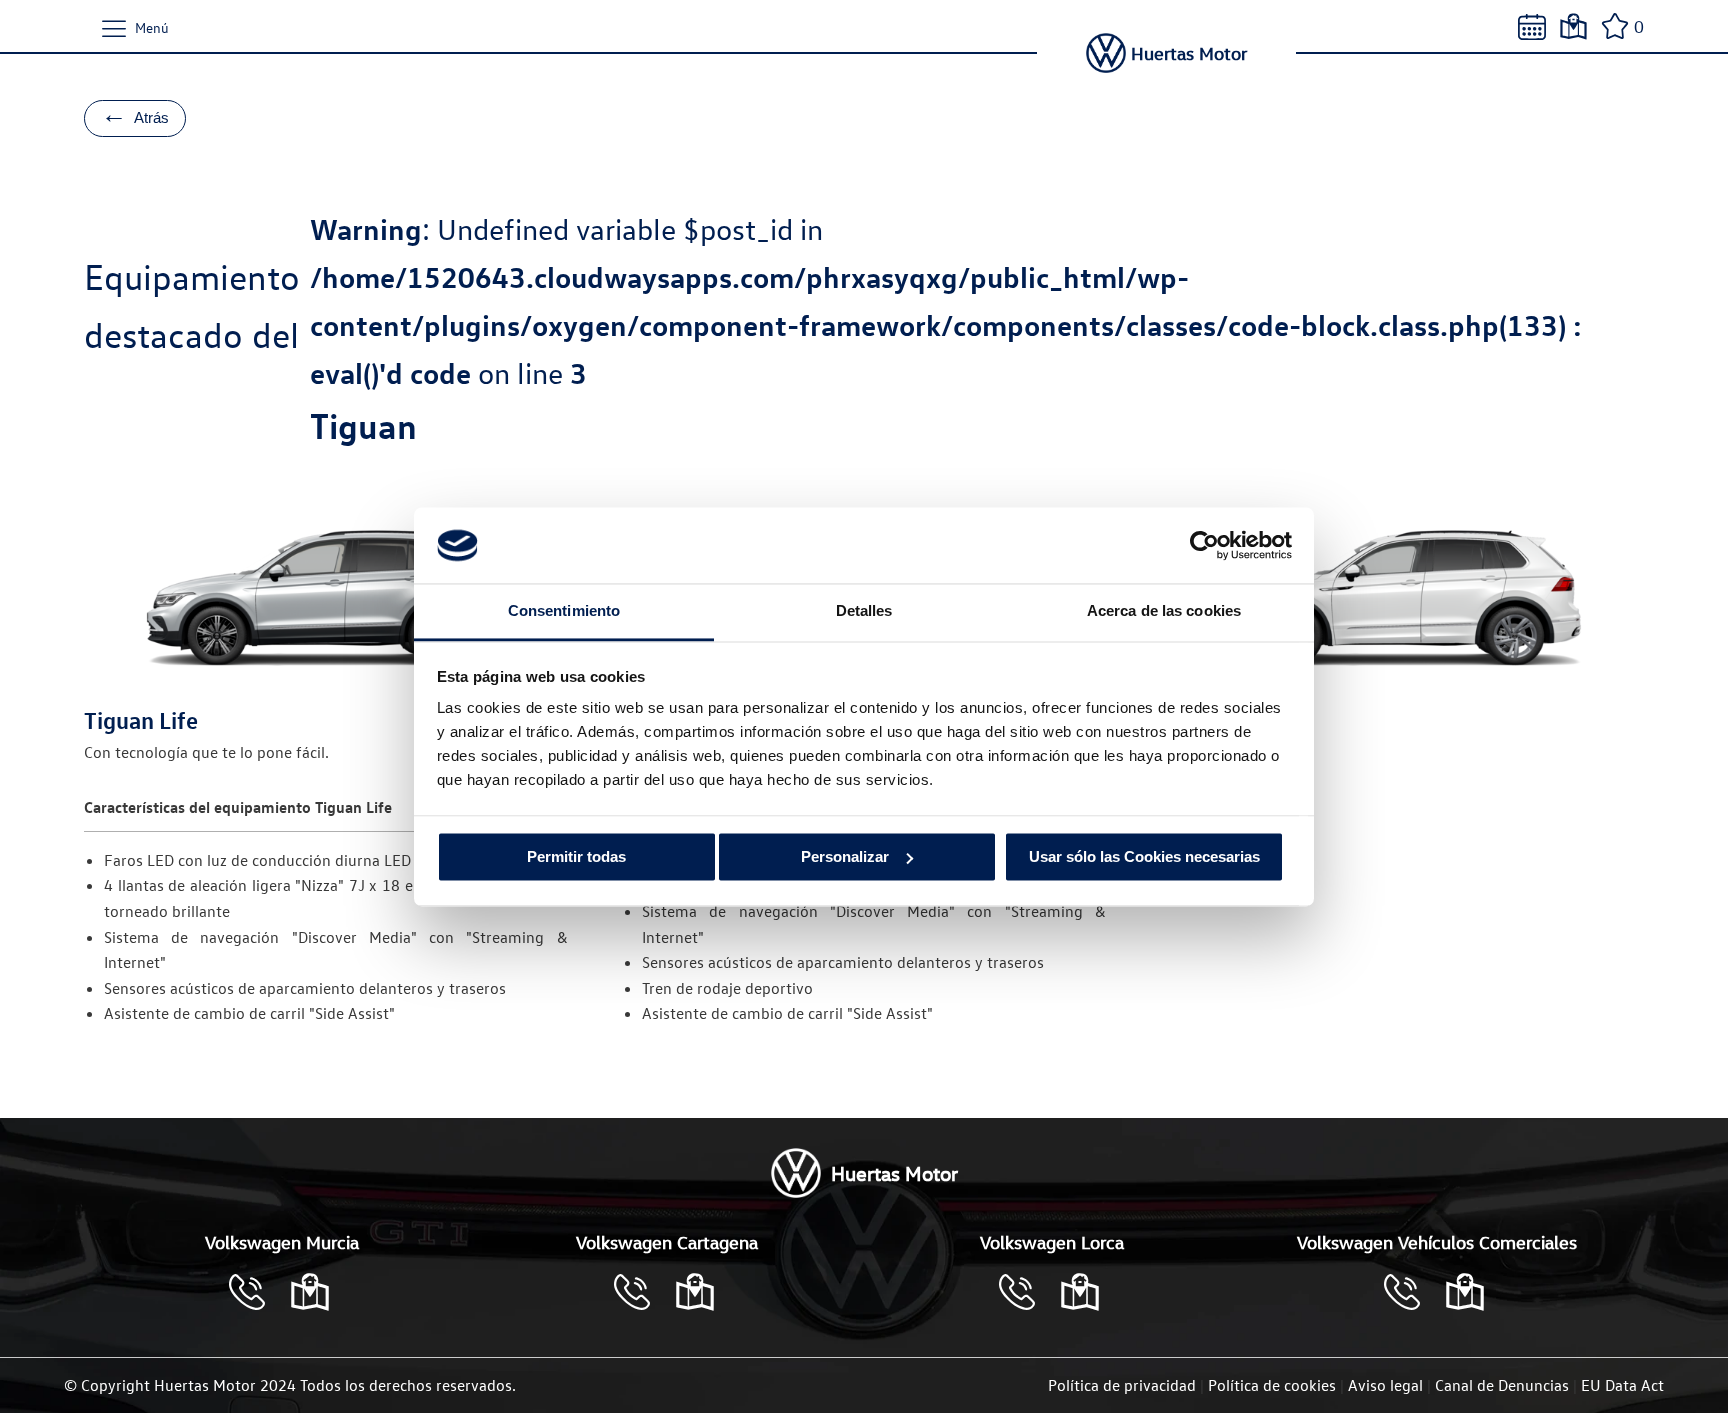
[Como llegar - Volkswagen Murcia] (310, 1292)
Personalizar (845, 856)
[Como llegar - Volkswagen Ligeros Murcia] (1465, 1292)
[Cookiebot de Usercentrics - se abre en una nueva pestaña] (1204, 545)
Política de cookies (1272, 1385)
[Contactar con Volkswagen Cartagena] (642, 1292)
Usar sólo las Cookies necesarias (1144, 856)
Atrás (135, 114)
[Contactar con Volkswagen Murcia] (257, 1292)
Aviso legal (1385, 1385)
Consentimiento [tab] (564, 611)
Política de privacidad (1122, 1385)
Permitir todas (576, 856)
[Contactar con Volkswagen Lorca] (1027, 1292)
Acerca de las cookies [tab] (1164, 611)
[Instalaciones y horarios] (1573, 26)
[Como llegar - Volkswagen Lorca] (1080, 1292)
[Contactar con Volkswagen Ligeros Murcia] (1412, 1292)
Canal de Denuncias (1502, 1385)
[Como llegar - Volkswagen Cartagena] (695, 1292)
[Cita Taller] (1532, 27)
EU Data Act (1622, 1385)
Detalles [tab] (864, 611)
